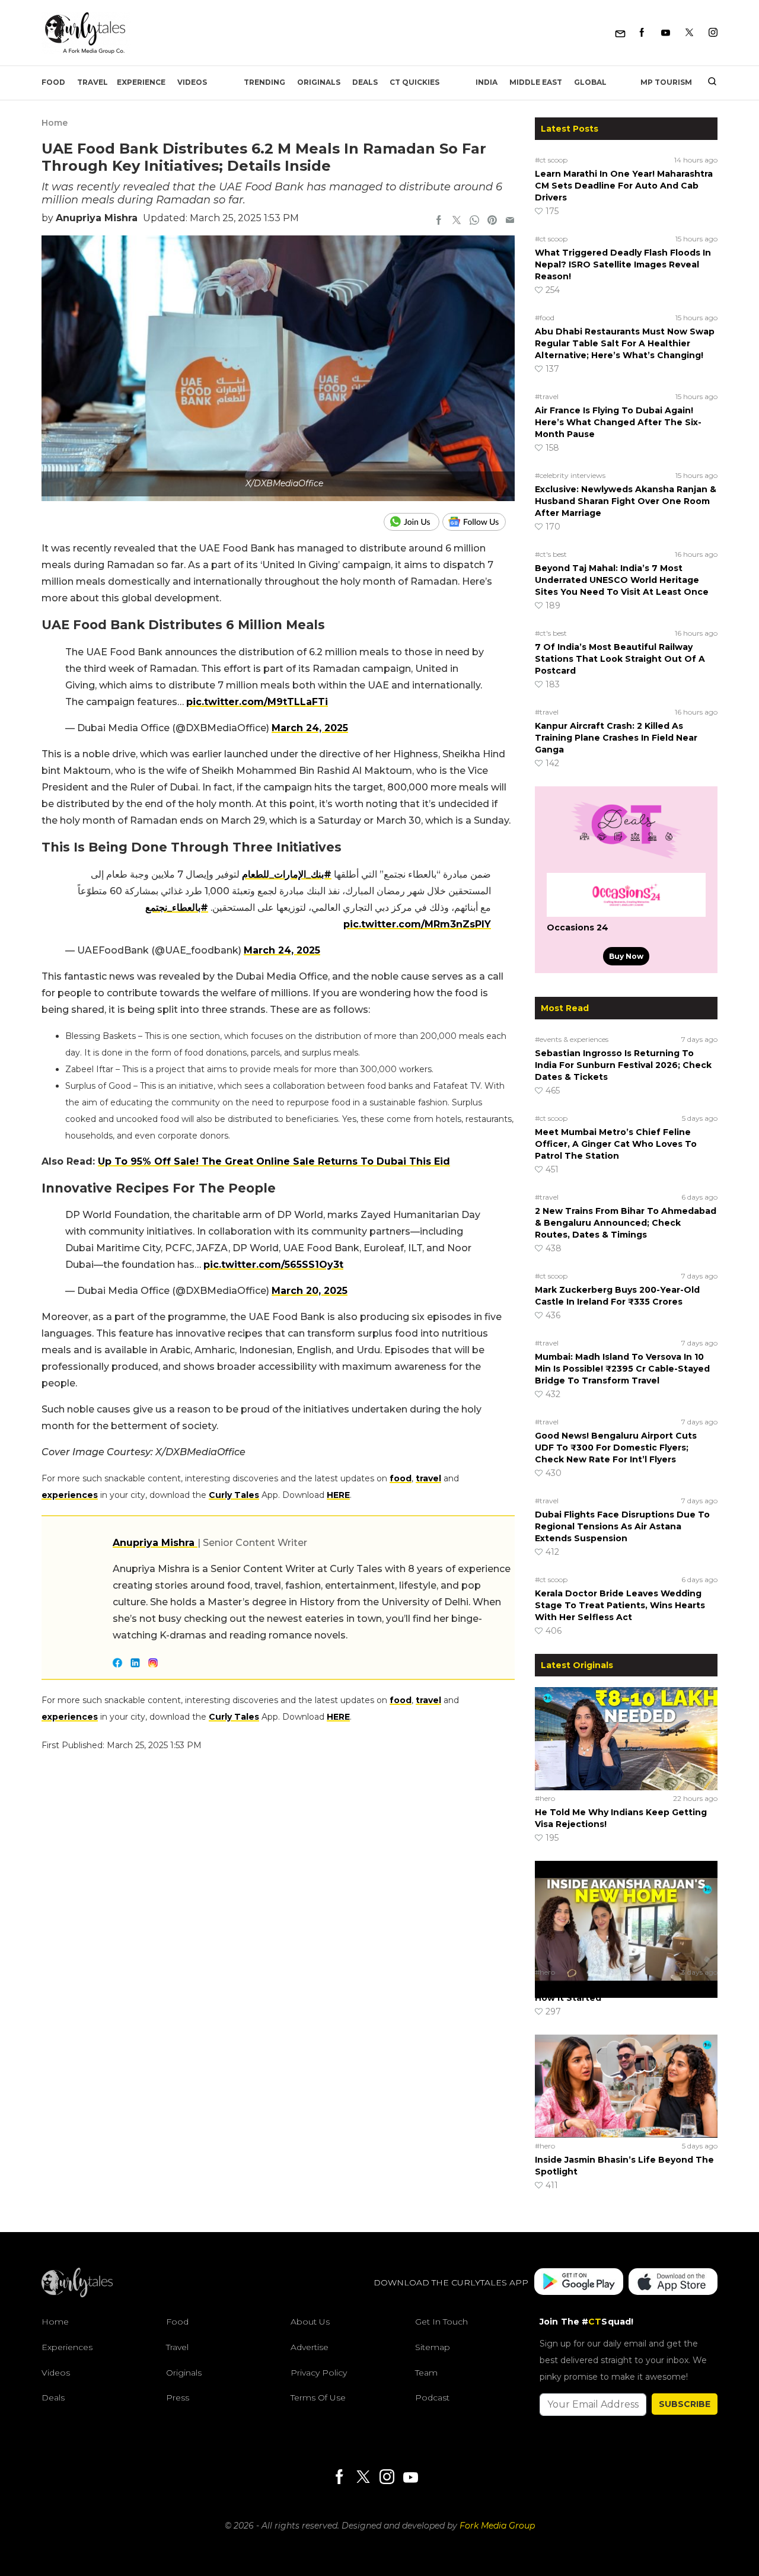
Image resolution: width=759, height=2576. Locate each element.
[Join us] (413, 522)
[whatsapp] (474, 221)
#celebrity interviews (570, 475)
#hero (545, 1798)
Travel (93, 82)
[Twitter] (689, 33)
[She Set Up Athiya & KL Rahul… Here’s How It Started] (626, 1912)
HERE (338, 1495)
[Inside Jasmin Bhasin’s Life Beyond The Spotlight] (626, 2086)
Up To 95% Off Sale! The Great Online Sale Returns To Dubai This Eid (274, 1161)
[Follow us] (479, 522)
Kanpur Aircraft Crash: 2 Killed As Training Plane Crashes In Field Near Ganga (616, 738)
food (401, 1478)
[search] (708, 82)
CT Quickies (414, 82)
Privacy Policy (319, 2373)
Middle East (536, 82)
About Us (310, 2322)
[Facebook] (642, 33)
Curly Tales (234, 1495)
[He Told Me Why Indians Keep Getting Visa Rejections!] (626, 1738)
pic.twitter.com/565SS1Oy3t (273, 1265)
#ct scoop (551, 160)
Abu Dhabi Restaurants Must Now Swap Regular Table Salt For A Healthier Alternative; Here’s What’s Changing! (625, 343)
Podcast (432, 2398)
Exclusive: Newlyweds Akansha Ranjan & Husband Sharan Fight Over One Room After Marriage (626, 501)
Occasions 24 (578, 927)
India (487, 82)
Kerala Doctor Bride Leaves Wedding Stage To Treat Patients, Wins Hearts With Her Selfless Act (620, 1605)
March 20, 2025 (310, 1291)
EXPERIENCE (141, 82)
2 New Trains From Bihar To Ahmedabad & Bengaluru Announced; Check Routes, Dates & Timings (626, 1223)
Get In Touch (441, 2322)
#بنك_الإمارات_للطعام (287, 874)
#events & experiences (572, 1039)
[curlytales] (77, 2294)
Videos (192, 82)
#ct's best (551, 554)
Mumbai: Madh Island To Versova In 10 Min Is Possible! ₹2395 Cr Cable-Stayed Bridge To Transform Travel (622, 1369)
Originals (319, 82)
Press (178, 2398)
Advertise (310, 2347)
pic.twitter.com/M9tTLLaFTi (257, 702)
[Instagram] (713, 33)
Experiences (67, 2347)
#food (545, 318)
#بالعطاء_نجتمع (177, 908)
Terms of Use (318, 2398)
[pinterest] (492, 221)
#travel (547, 396)
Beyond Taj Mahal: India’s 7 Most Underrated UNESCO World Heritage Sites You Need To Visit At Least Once (622, 580)
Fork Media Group (497, 2526)
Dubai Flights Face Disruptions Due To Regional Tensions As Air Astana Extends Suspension (622, 1526)
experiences (70, 1495)
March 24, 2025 (310, 728)
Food (53, 82)
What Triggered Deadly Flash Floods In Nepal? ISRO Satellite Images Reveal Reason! (623, 264)
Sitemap (433, 2347)
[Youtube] (666, 33)
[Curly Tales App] (579, 2283)
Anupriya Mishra (97, 218)
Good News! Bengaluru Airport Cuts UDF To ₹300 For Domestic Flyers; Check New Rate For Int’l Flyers (616, 1448)
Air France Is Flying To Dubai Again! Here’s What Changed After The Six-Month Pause (618, 422)
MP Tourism (666, 82)
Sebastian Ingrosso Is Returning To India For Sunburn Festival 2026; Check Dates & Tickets (623, 1065)
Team (426, 2373)
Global (590, 82)
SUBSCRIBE (685, 2404)
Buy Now (626, 956)
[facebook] (439, 221)
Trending (264, 82)
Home (55, 123)
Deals (365, 82)
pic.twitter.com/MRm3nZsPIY (417, 924)
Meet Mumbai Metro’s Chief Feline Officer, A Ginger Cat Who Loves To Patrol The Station (616, 1144)
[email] (510, 221)
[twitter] (457, 221)
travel (428, 1478)
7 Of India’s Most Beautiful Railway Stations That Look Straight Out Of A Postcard (620, 659)
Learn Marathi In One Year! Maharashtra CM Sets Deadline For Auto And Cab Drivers (624, 186)
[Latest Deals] (626, 859)
